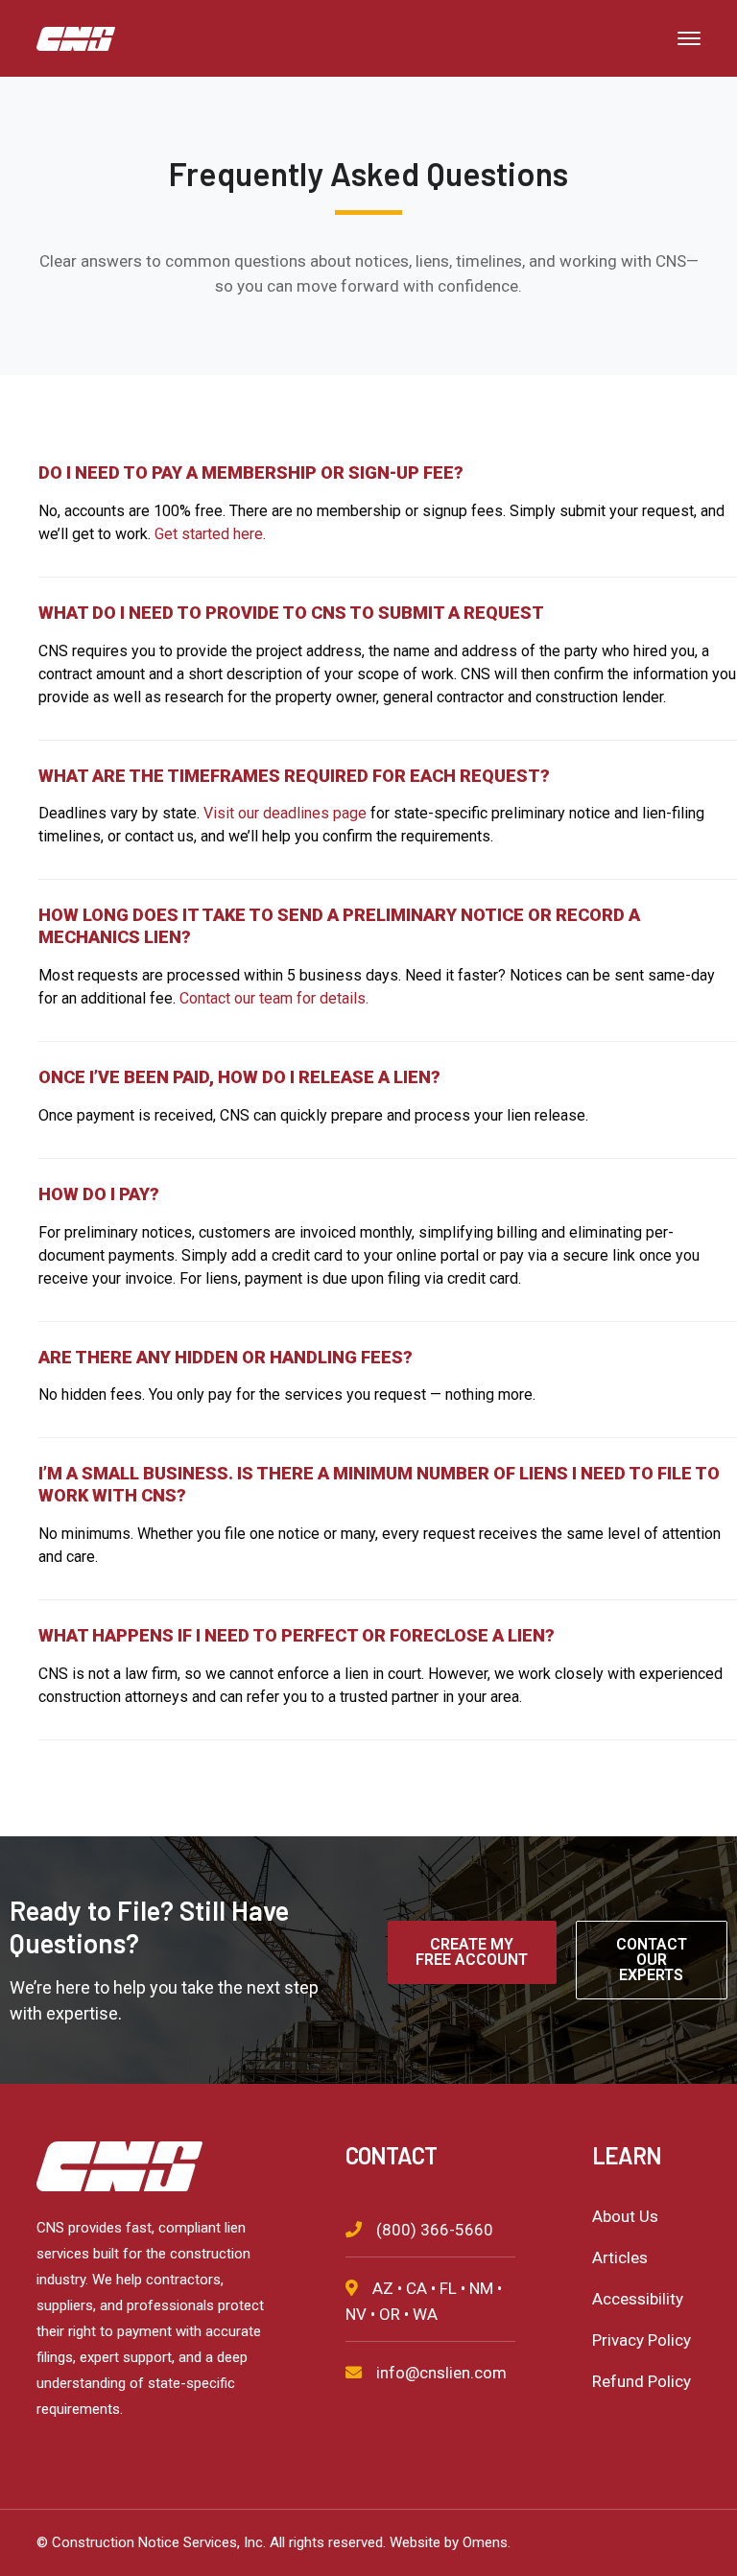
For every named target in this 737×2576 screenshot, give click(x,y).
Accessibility (638, 2299)
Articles (620, 2257)
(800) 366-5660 (435, 2230)
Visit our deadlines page (285, 813)
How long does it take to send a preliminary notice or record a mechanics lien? (339, 926)
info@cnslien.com (441, 2373)
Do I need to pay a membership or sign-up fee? (251, 473)
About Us (625, 2216)
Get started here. (210, 534)
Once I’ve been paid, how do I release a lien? (239, 1077)
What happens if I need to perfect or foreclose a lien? (297, 1635)
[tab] (388, 466)
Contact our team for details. (274, 998)
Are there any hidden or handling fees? (226, 1357)
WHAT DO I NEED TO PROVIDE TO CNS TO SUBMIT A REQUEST (291, 613)
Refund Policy (642, 2381)
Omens (485, 2542)
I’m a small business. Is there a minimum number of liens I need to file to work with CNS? (379, 1484)
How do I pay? (99, 1194)
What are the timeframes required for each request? (294, 776)
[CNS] (76, 37)
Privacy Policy (642, 2340)
